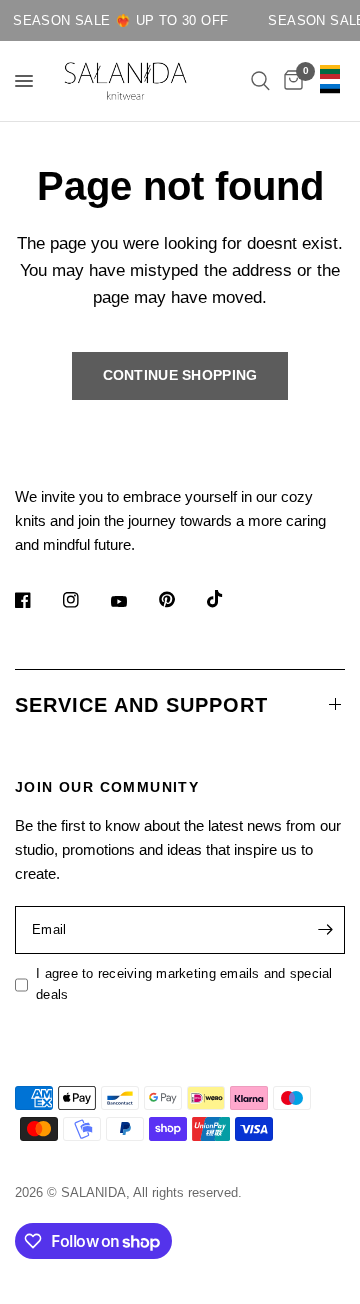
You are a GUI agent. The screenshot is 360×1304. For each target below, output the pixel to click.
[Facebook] (37, 600)
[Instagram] (85, 600)
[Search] (260, 81)
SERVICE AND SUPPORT (141, 705)
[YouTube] (133, 602)
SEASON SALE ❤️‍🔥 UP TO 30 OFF (117, 20)
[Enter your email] (325, 930)
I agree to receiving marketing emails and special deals (184, 984)
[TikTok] (229, 599)
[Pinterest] (181, 599)
